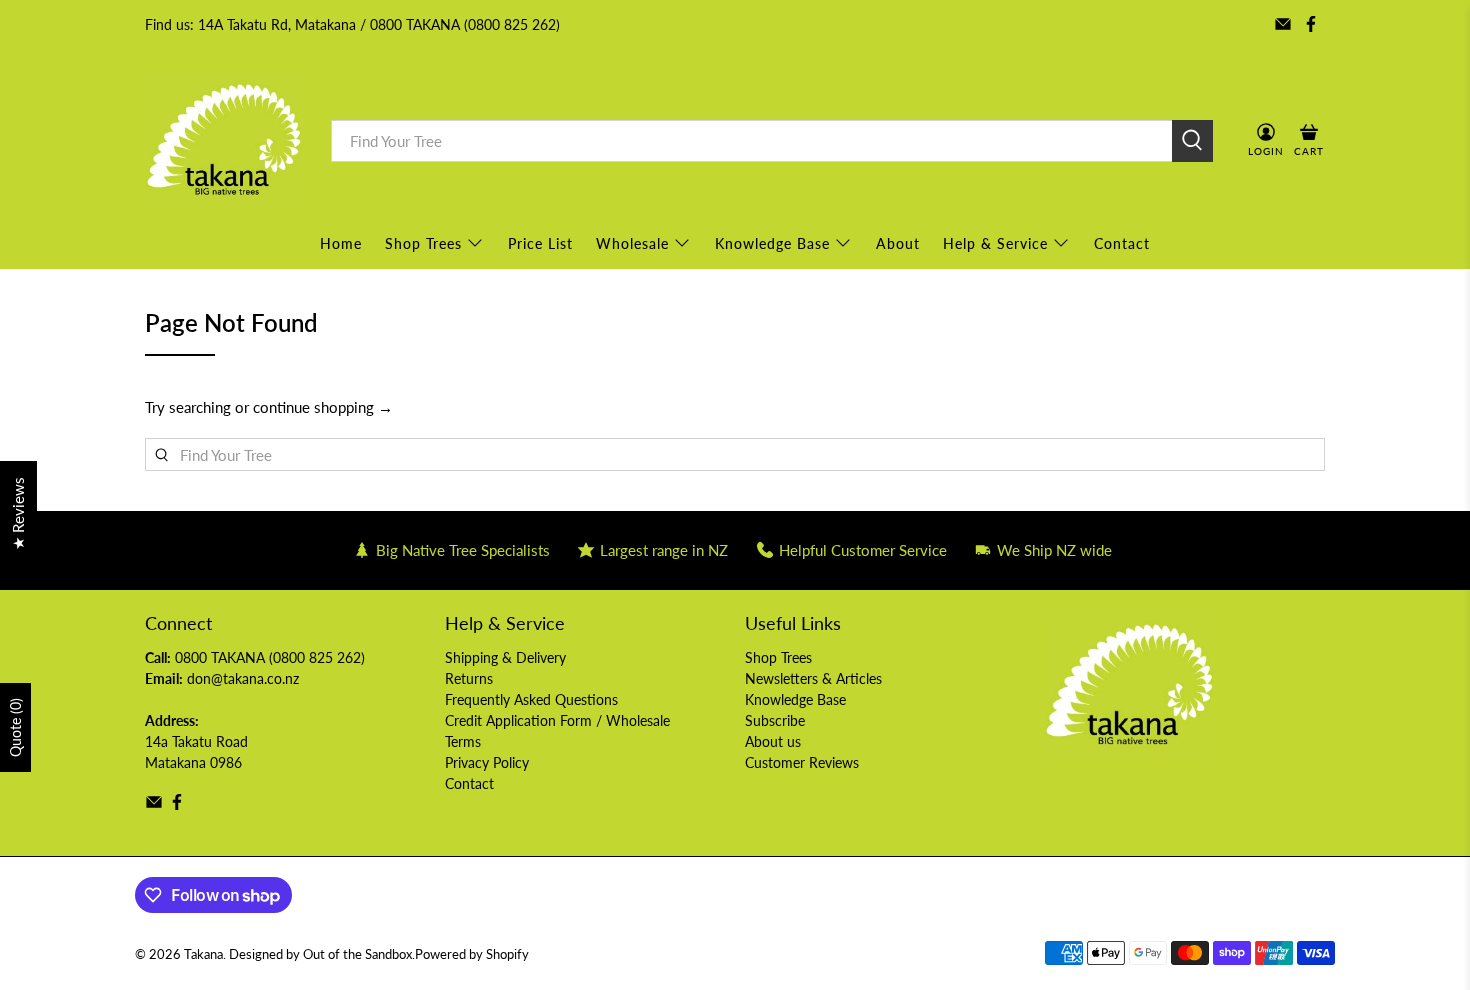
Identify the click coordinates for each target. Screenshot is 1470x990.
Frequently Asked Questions (531, 699)
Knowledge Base (772, 243)
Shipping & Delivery (505, 657)
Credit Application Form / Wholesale (557, 720)
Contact (1122, 243)
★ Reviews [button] (18, 513)
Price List (540, 243)
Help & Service (995, 243)
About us (773, 741)
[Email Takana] (1283, 24)
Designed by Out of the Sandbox (320, 954)
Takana (203, 954)
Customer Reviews (802, 762)
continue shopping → (323, 407)
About (898, 243)
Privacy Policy (487, 762)
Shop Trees (423, 243)
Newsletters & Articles (813, 678)
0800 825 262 (317, 657)
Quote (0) (15, 727)
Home (341, 243)
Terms (463, 741)
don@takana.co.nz (243, 678)
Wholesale (632, 243)
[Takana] (223, 140)
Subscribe (775, 720)
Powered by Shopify (472, 954)
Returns (469, 678)
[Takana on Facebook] (1311, 24)
